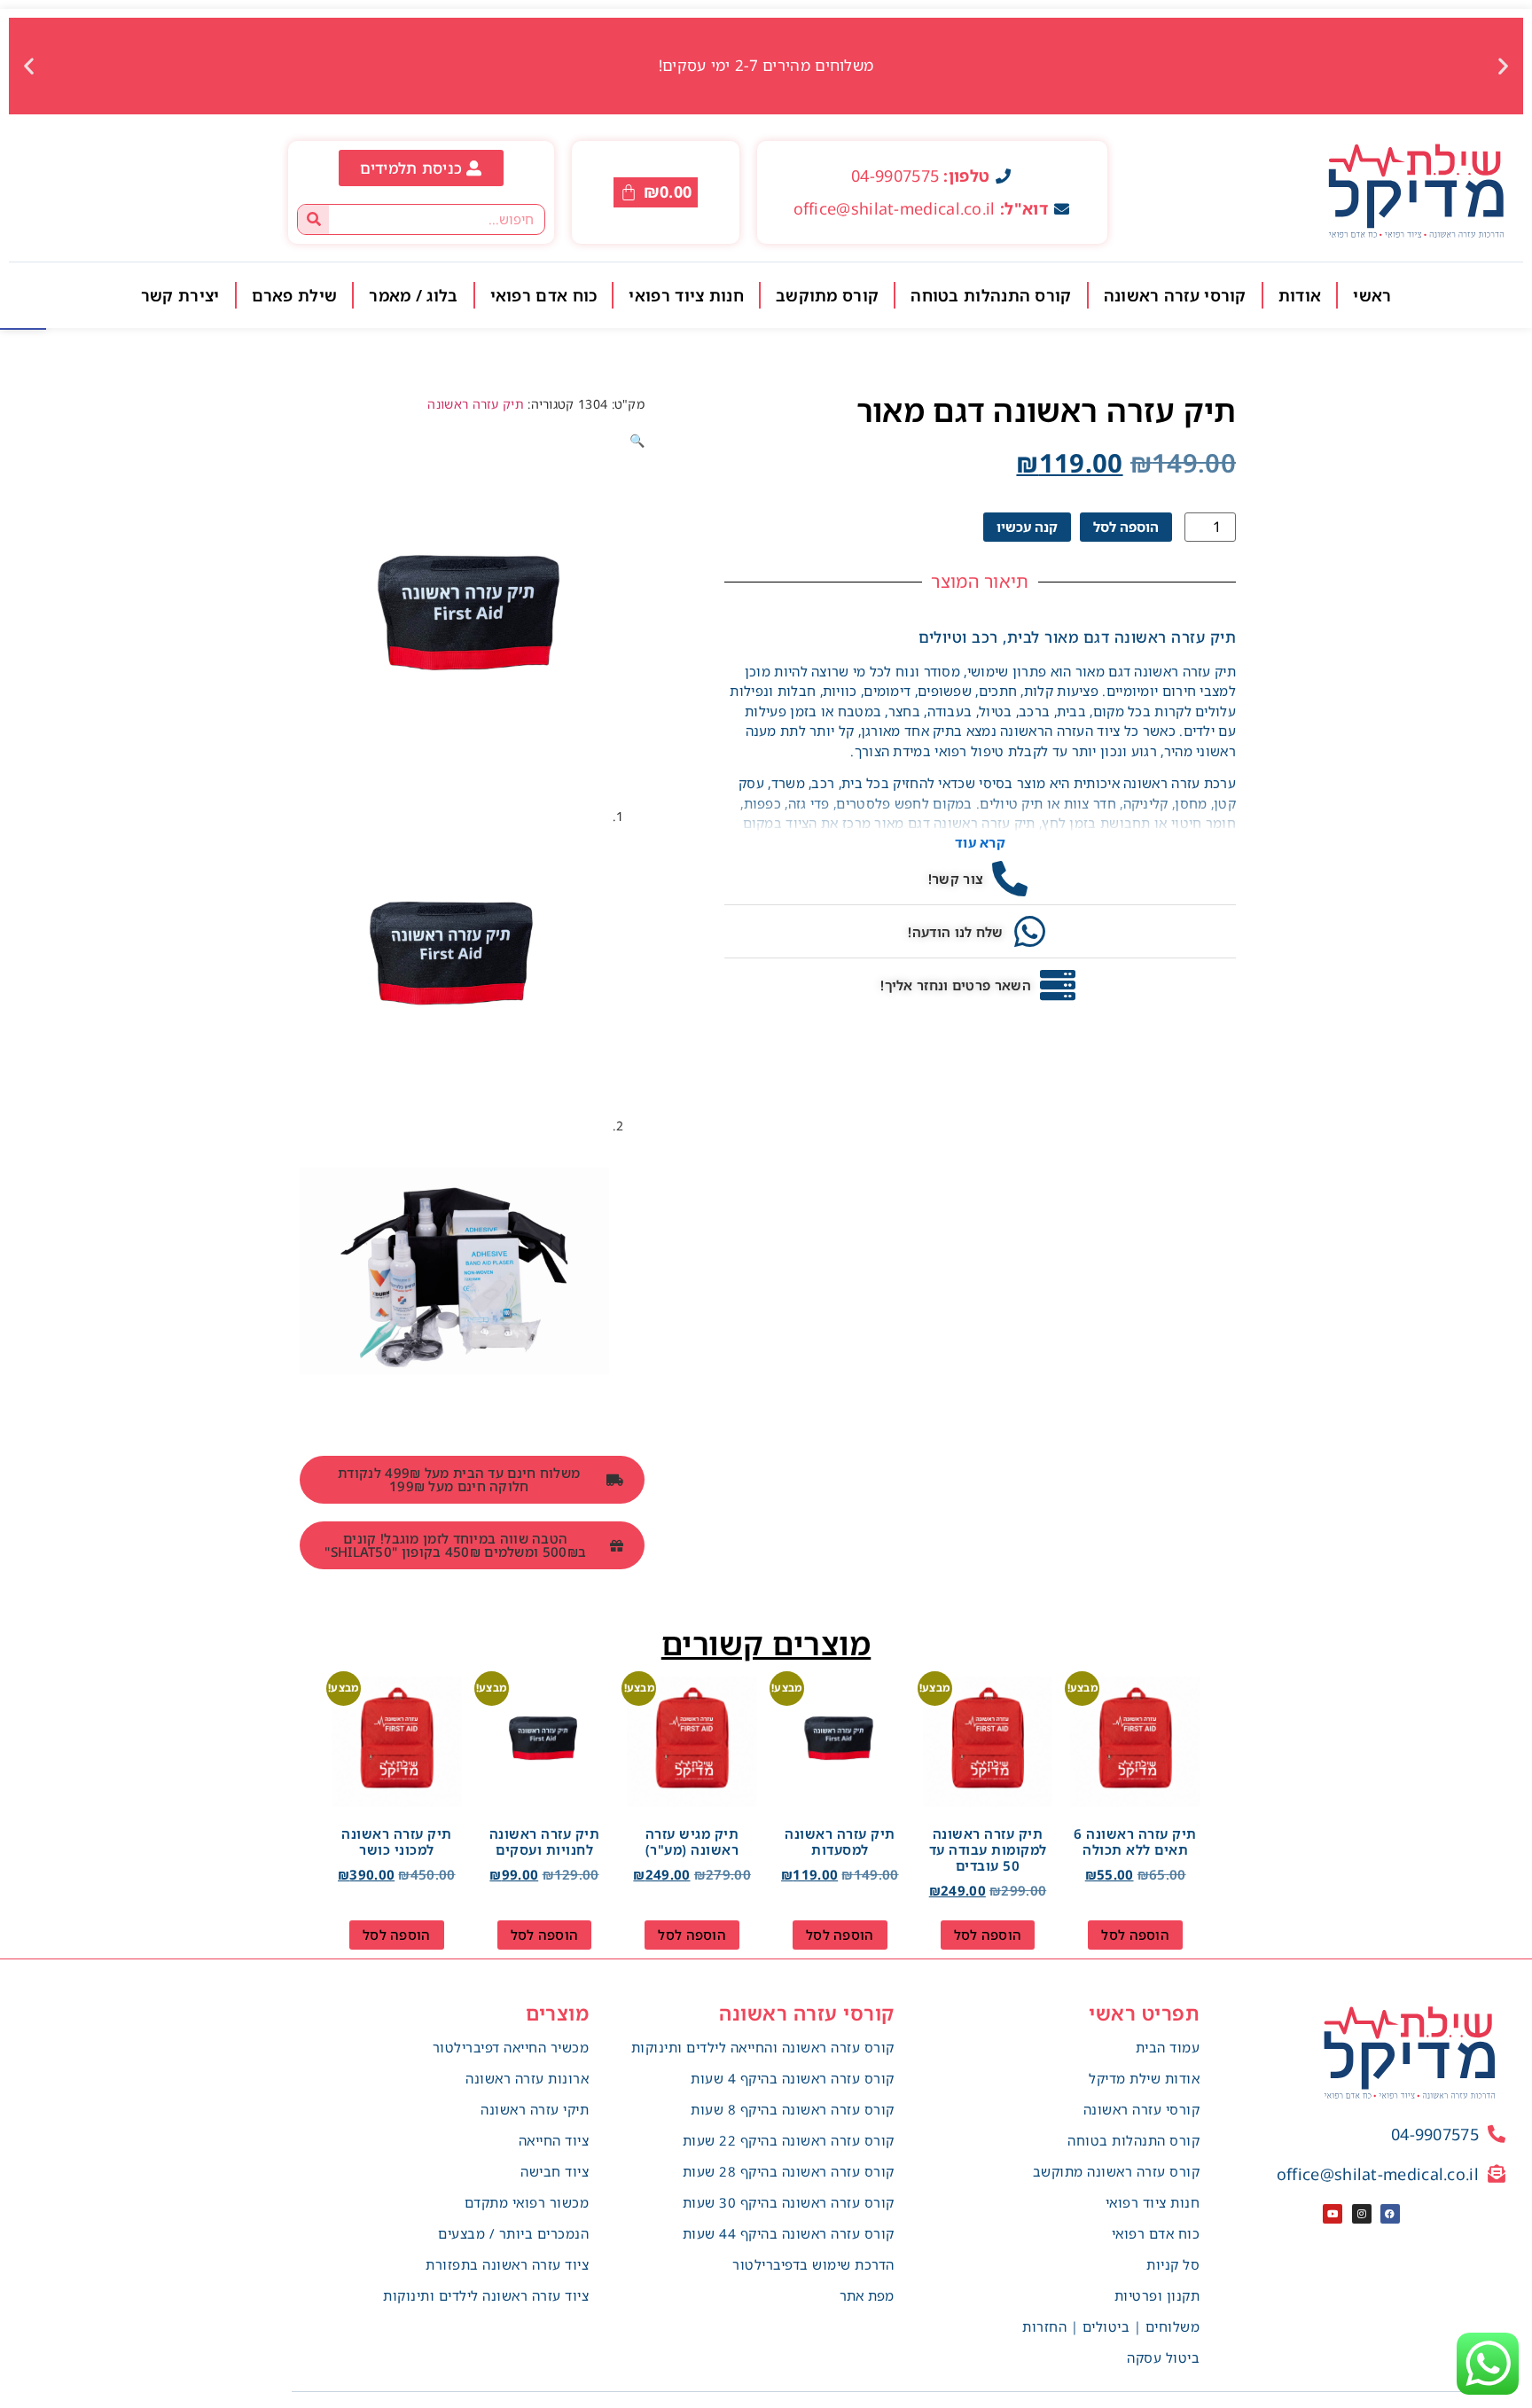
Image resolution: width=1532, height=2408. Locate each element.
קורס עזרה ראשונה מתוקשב (1117, 2171)
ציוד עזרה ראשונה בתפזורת (507, 2264)
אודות (1300, 295)
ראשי (1372, 295)
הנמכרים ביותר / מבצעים (513, 2233)
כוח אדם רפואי (544, 295)
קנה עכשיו (1027, 527)
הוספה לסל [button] (1135, 1935)
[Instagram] (1362, 2214)
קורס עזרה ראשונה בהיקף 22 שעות (789, 2140)
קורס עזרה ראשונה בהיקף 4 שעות (793, 2078)
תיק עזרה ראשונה (476, 404)
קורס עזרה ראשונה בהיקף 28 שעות (789, 2171)
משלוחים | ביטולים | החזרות (1111, 2326)
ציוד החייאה (554, 2140)
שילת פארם (295, 295)
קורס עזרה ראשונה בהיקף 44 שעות (789, 2233)
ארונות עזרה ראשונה (527, 2078)
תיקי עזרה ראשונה (535, 2109)
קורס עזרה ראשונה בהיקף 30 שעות (789, 2202)
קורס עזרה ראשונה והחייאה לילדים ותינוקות (763, 2047)
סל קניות (1173, 2264)
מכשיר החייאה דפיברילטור (511, 2047)
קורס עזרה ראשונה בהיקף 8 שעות (793, 2109)
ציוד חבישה (555, 2171)
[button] (1503, 66)
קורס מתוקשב (827, 295)
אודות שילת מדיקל (1144, 2078)
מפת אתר (867, 2295)
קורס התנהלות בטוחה (991, 295)
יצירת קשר (180, 295)
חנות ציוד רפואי (686, 295)
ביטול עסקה (1163, 2357)
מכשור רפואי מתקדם (527, 2202)
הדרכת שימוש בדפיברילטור (813, 2264)
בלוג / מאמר (413, 295)
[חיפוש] (313, 219)
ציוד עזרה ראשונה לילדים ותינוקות (486, 2295)
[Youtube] (1333, 2214)
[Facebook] (1390, 2214)
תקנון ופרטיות (1157, 2295)
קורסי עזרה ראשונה (1175, 295)
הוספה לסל (1126, 527)
